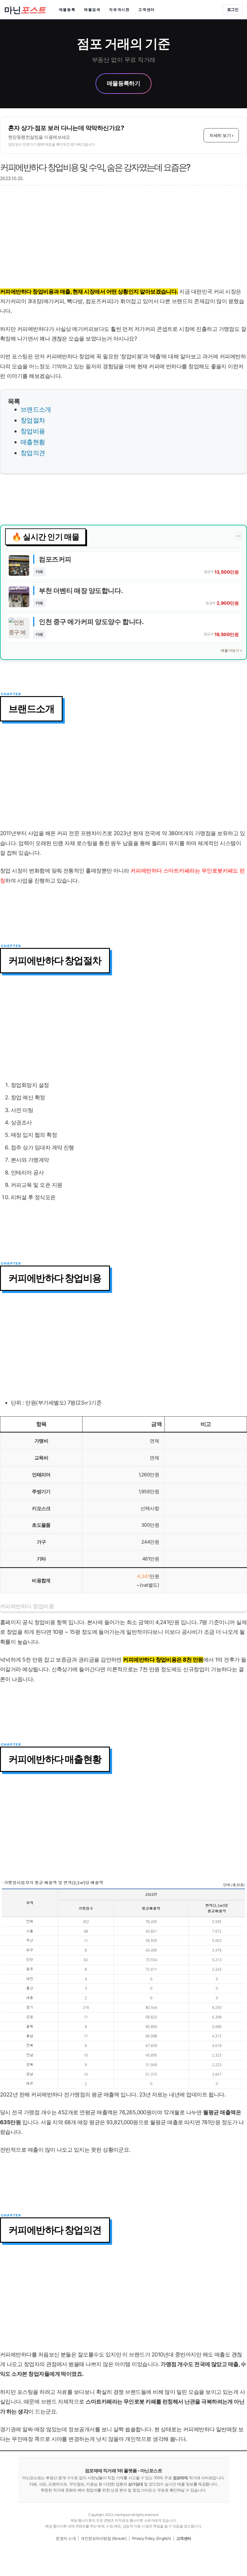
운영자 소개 (66, 2538)
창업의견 (33, 453)
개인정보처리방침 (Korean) (104, 2538)
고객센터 (147, 10)
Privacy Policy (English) (152, 2538)
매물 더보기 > (231, 650)
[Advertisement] (123, 239)
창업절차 (33, 420)
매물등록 (67, 10)
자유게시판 (119, 10)
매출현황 (33, 442)
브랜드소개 (36, 409)
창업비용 (33, 431)
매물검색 (92, 10)
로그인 (233, 9)
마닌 (25, 10)
